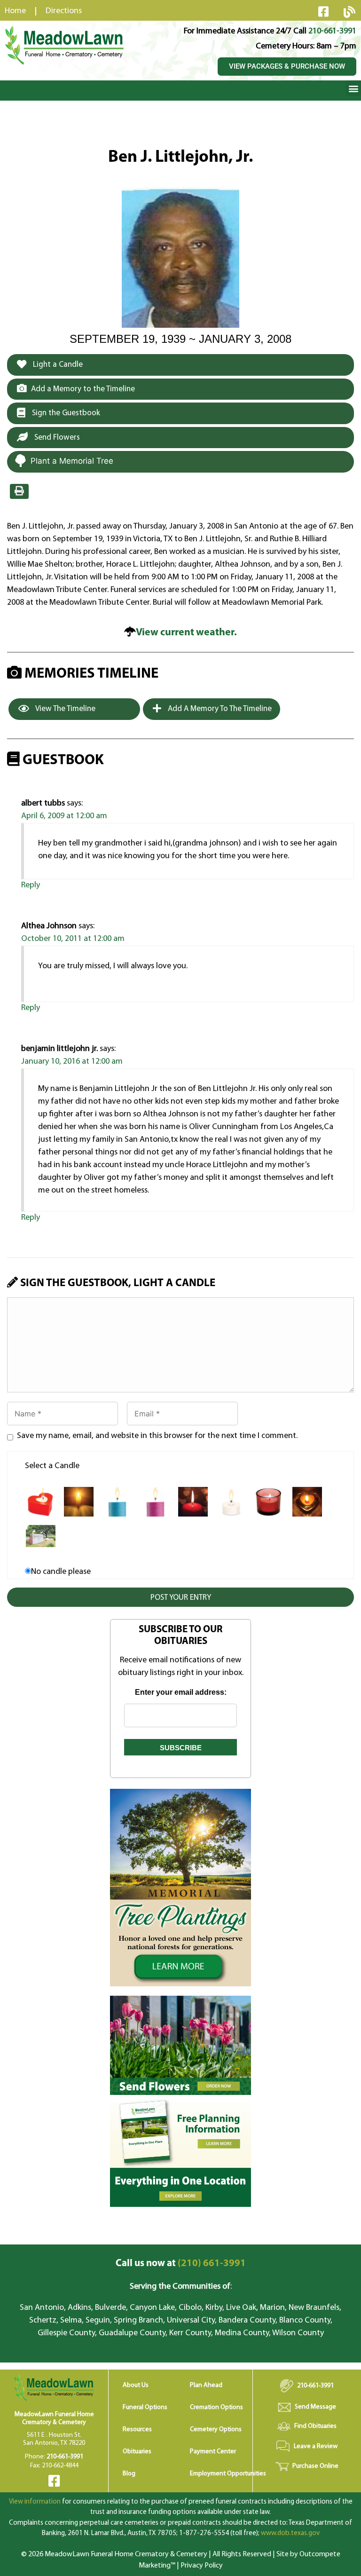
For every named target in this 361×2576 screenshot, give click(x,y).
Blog (129, 2474)
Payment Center (213, 2452)
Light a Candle (57, 365)
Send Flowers (56, 438)
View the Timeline (65, 709)
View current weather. (186, 633)
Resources (137, 2430)
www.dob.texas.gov (290, 2533)
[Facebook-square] (323, 11)
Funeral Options (145, 2407)
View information (35, 2502)
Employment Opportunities (228, 2474)
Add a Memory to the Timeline (83, 389)
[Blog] (349, 12)
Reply (31, 885)
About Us (136, 2385)
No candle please (61, 1572)
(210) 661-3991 (181, 2264)
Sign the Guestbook (65, 413)
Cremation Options (216, 2407)
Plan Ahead (206, 2385)
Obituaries (137, 2452)
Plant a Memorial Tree (72, 461)
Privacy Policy (202, 2566)
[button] (353, 88)
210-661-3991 (332, 32)
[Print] (19, 491)
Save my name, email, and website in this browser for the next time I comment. (157, 1436)
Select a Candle (52, 1466)
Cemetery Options (216, 2430)
